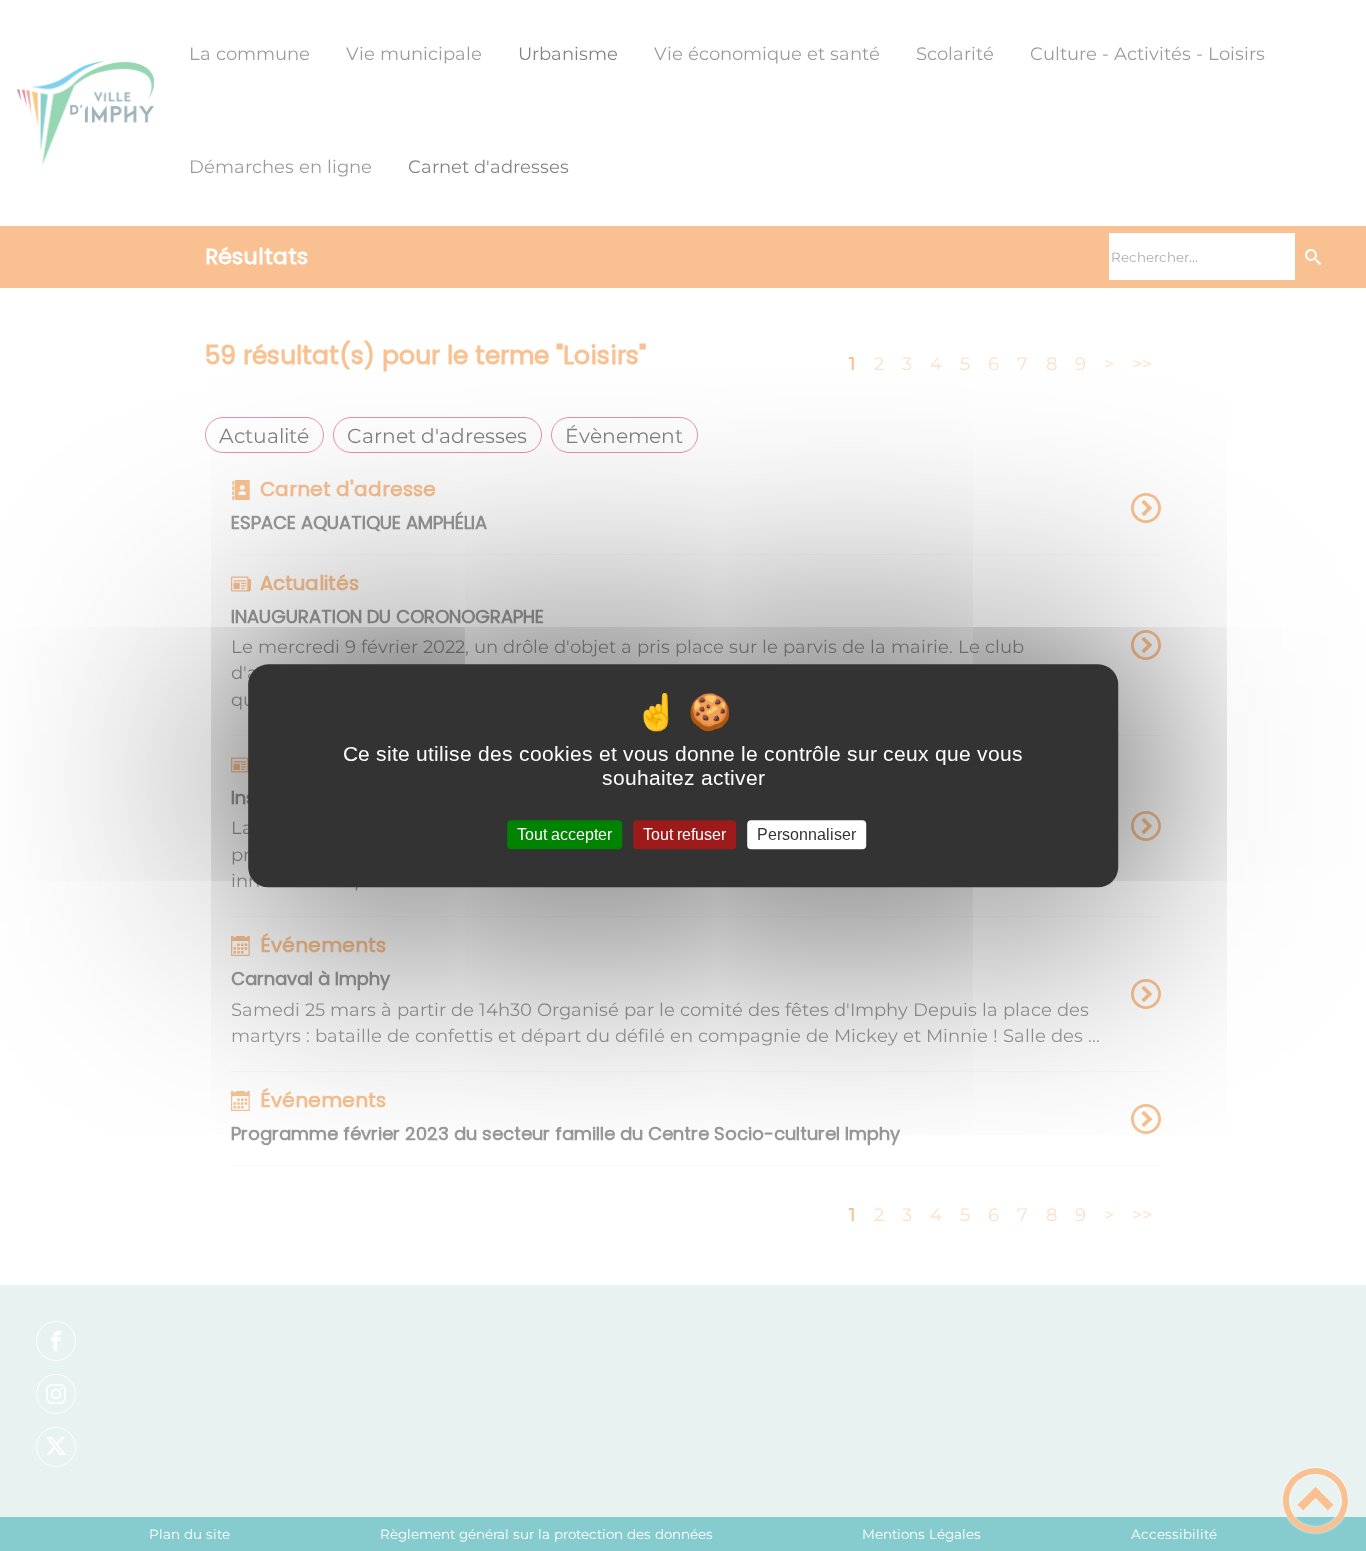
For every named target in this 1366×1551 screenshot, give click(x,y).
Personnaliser (806, 834)
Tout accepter (564, 834)
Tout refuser (684, 834)
